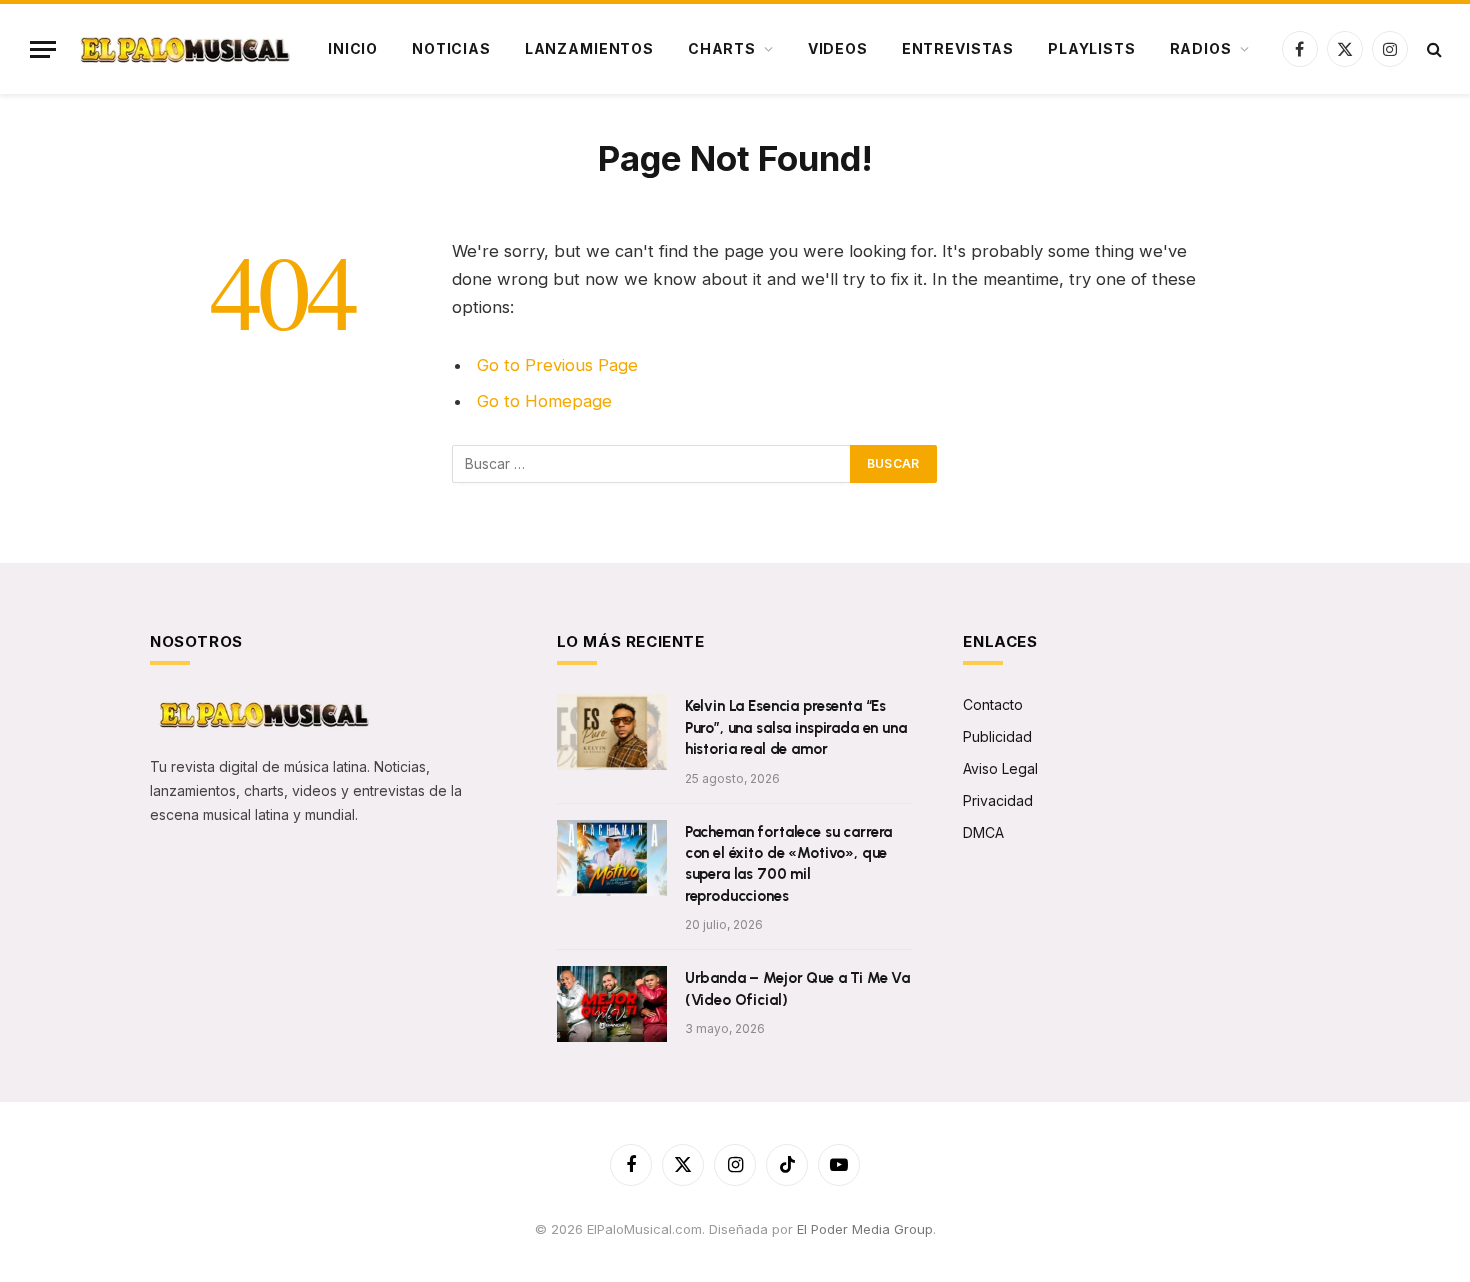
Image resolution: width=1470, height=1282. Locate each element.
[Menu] (43, 49)
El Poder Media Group (865, 1229)
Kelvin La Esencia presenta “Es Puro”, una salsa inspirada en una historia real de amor (796, 727)
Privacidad (998, 800)
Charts (722, 48)
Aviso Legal (1000, 768)
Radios (1201, 48)
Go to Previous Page (557, 365)
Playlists (1092, 48)
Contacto (993, 704)
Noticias (451, 48)
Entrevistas (958, 48)
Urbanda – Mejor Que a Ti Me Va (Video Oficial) (798, 988)
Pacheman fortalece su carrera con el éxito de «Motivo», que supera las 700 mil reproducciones (789, 864)
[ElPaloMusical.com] (183, 49)
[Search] (1432, 49)
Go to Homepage (544, 401)
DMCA (983, 832)
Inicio (353, 48)
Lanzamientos (589, 48)
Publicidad (997, 736)
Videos (838, 48)
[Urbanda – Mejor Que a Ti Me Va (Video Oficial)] (612, 1004)
